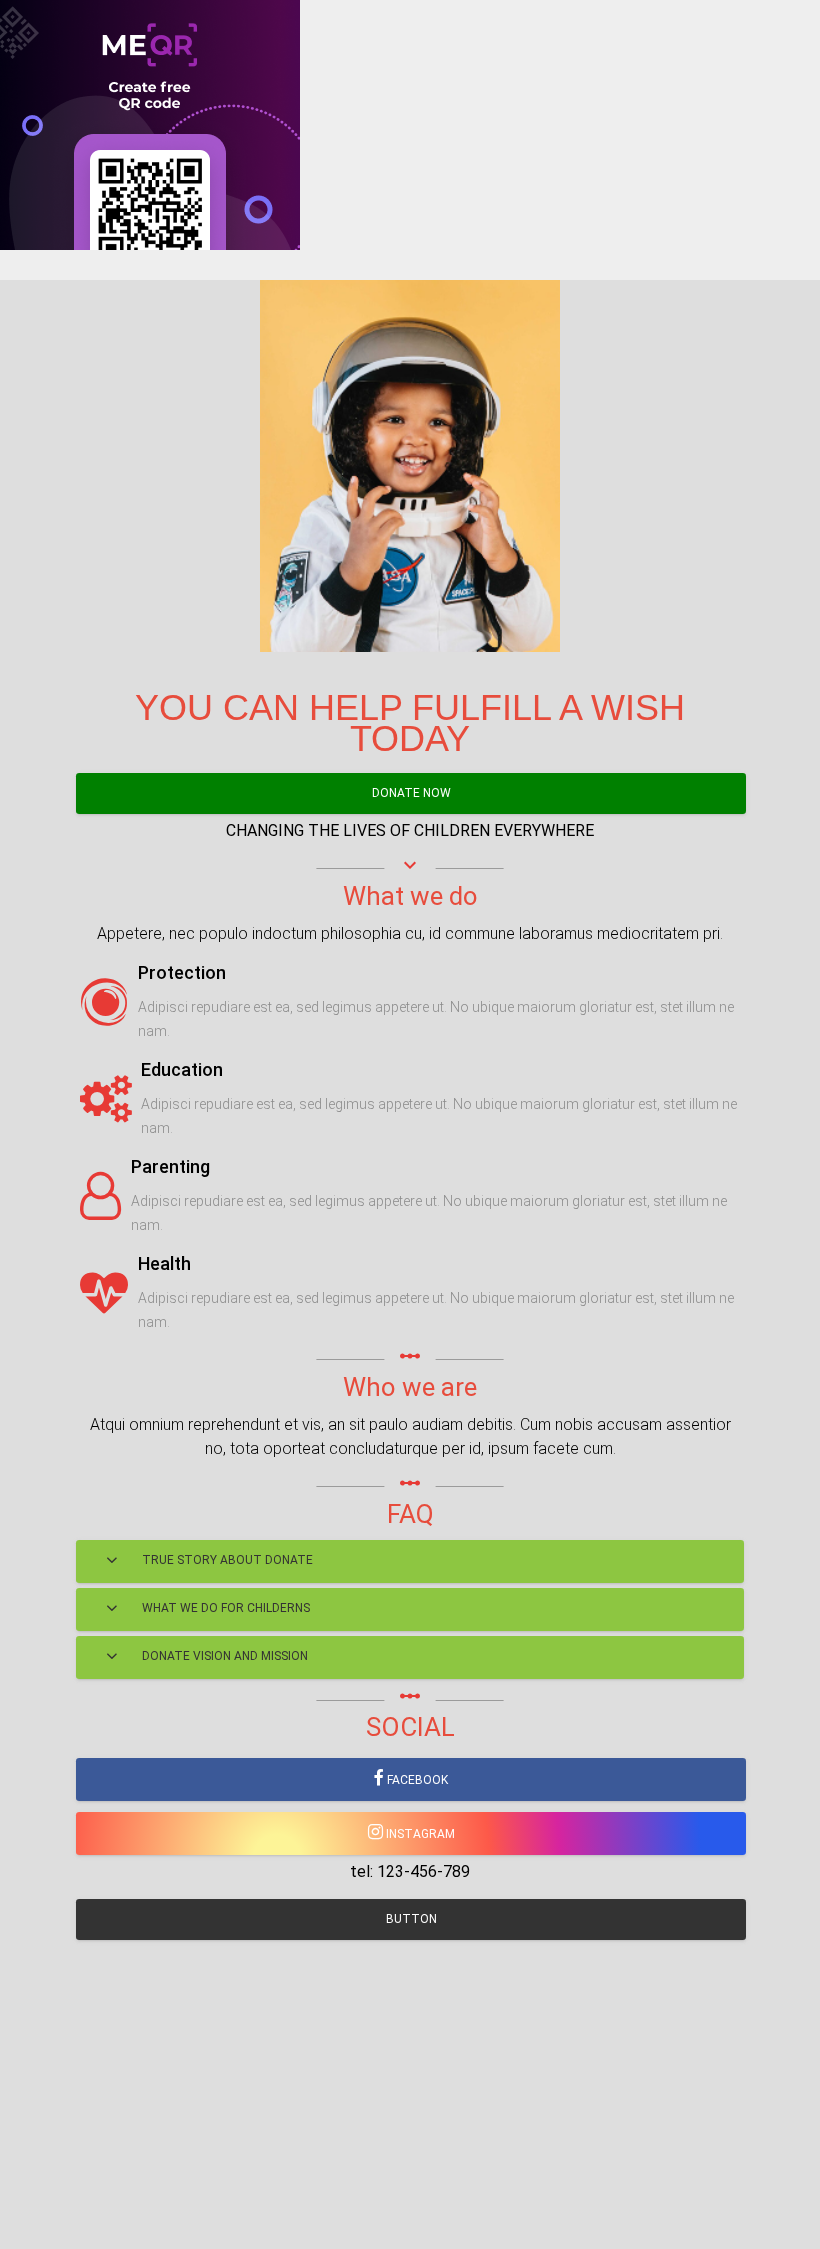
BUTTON (411, 1919)
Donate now (411, 793)
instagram (419, 1834)
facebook (416, 1780)
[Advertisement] (410, 390)
